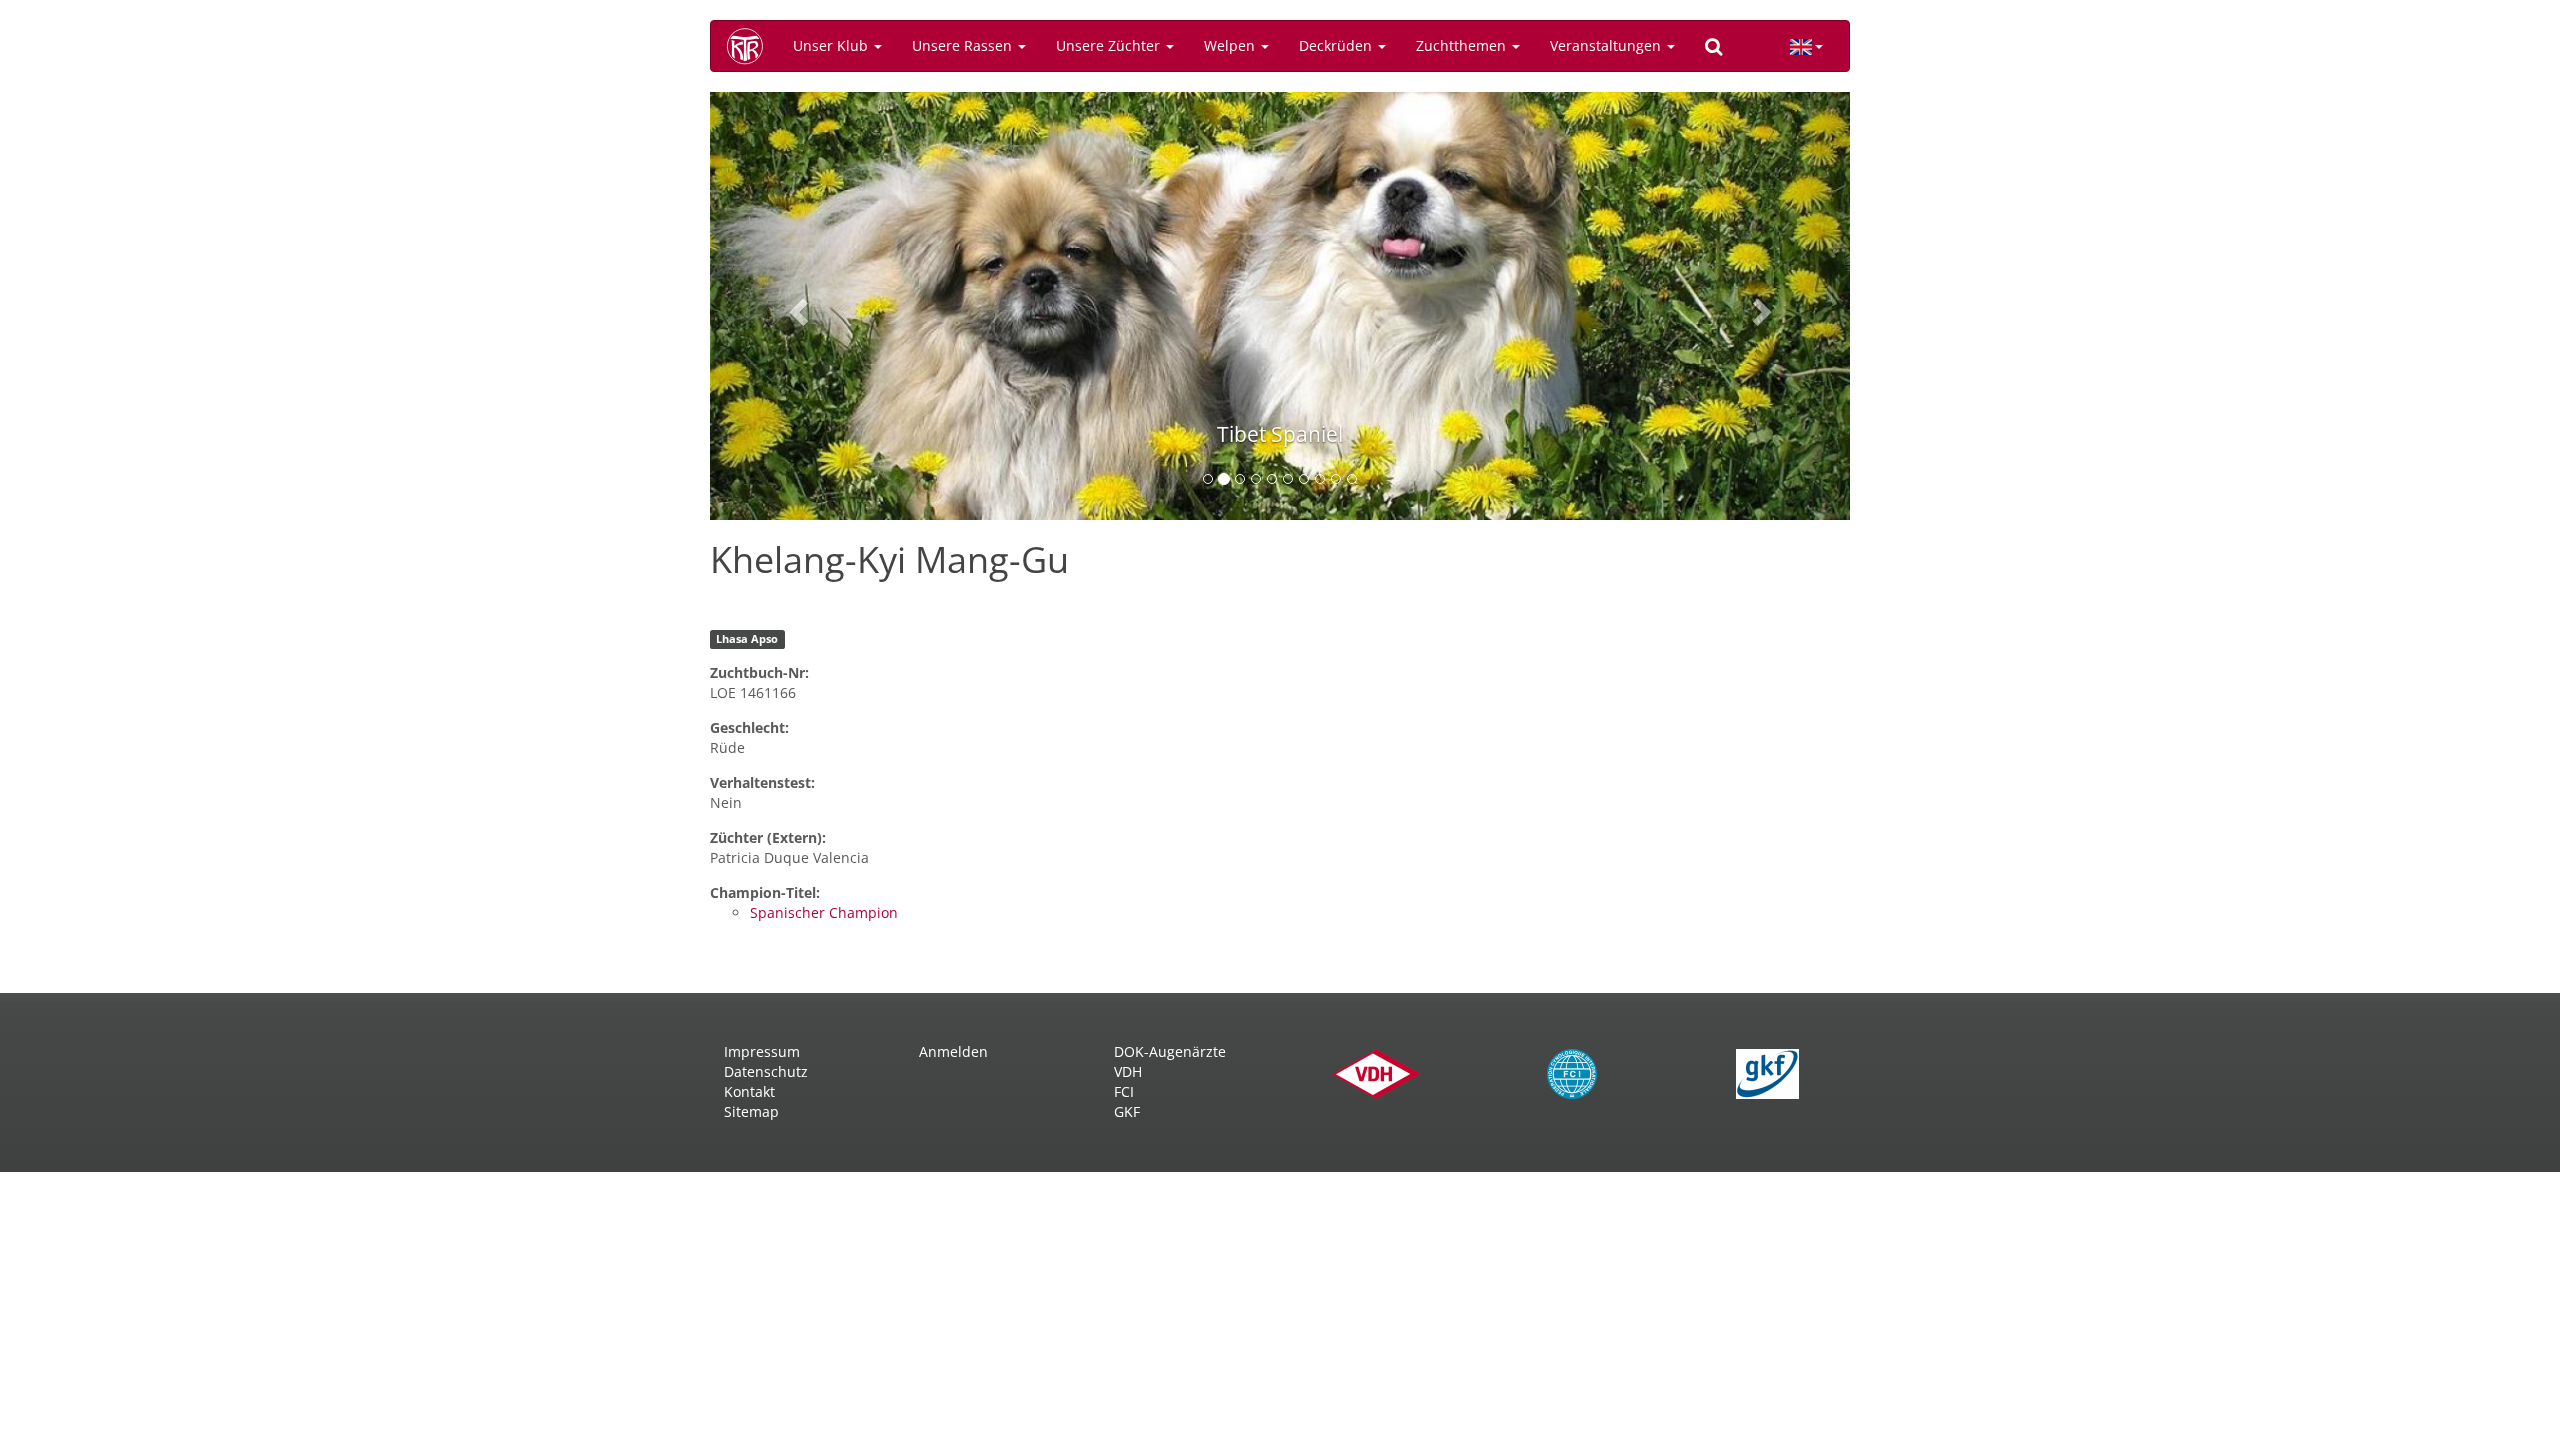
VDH (1128, 1071)
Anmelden (953, 1051)
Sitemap (751, 1111)
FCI (1124, 1091)
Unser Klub (832, 45)
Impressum (762, 1051)
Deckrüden (1337, 45)
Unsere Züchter (1110, 45)
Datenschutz (766, 1071)
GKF (1127, 1111)
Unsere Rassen (964, 45)
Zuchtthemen (1463, 45)
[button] (795, 306)
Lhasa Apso (747, 639)
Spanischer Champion (824, 912)
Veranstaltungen (1607, 45)
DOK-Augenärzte (1170, 1051)
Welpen (1231, 45)
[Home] (752, 46)
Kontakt (749, 1091)
